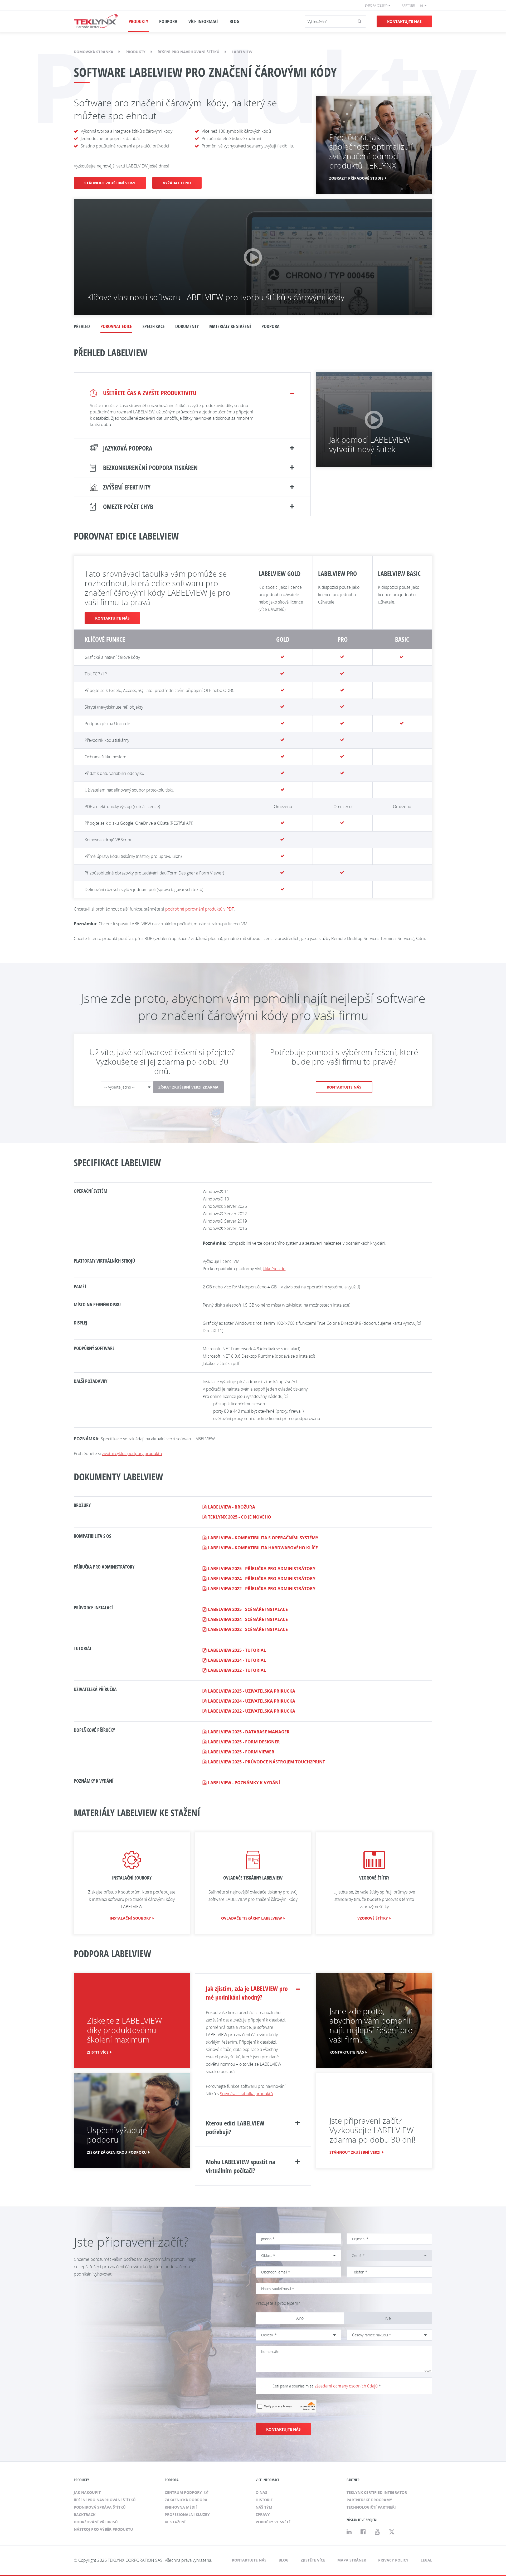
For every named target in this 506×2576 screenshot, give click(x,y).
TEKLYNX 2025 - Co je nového (240, 1517)
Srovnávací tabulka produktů (246, 2094)
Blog (284, 2560)
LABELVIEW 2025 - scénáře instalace (248, 1609)
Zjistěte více (313, 2560)
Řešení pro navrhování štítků (189, 52)
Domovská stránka (94, 52)
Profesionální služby (187, 2515)
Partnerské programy (369, 2500)
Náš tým (264, 2507)
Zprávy (263, 2515)
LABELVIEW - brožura (232, 1507)
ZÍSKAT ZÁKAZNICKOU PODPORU (117, 2152)
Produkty (135, 52)
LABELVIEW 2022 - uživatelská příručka (252, 1711)
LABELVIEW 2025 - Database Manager (249, 1732)
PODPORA (168, 21)
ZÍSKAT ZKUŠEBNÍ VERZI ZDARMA (188, 1087)
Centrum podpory (184, 2492)
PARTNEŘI (354, 2480)
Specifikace (154, 326)
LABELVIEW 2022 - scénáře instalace (248, 1629)
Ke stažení (175, 2522)
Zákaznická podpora (186, 2500)
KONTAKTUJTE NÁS (112, 618)
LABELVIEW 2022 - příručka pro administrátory (262, 1589)
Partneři (409, 5)
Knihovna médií (181, 2507)
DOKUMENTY (187, 326)
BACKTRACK (85, 2515)
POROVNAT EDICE (116, 326)
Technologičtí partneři (371, 2507)
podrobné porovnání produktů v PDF (200, 909)
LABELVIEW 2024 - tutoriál (237, 1660)
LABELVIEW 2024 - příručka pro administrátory (262, 1579)
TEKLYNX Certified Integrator (377, 2492)
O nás (261, 2492)
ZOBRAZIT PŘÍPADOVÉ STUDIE (356, 178)
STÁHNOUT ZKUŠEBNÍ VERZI (110, 183)
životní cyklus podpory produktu (132, 1453)
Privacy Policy (393, 2560)
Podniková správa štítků (100, 2507)
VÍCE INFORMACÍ (203, 21)
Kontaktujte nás (404, 21)
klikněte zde (274, 1269)
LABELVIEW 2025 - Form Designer (244, 1742)
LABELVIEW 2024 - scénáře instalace (248, 1619)
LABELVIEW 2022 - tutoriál (237, 1670)
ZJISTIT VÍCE (98, 2052)
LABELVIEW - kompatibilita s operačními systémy (263, 1538)
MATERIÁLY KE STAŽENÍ (230, 326)
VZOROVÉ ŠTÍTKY (373, 1918)
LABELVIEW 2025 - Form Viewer (241, 1752)
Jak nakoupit (87, 2492)
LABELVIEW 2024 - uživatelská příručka (252, 1701)
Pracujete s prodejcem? (278, 2303)
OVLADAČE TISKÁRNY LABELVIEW (252, 1918)
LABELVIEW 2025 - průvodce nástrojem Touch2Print (266, 1762)
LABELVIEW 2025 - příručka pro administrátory (262, 1569)
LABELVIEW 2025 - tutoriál (237, 1650)
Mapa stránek (352, 2560)
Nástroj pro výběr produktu (103, 2529)
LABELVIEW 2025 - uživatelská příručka (252, 1691)
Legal (426, 2560)
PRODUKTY (138, 21)
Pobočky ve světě (273, 2522)
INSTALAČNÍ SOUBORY (130, 1918)
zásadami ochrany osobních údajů (346, 2386)
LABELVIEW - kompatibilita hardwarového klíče (263, 1548)
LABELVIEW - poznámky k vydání (244, 1783)
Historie (264, 2500)
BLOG (234, 21)
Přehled (82, 326)
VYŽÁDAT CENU (177, 183)
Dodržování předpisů (96, 2522)
